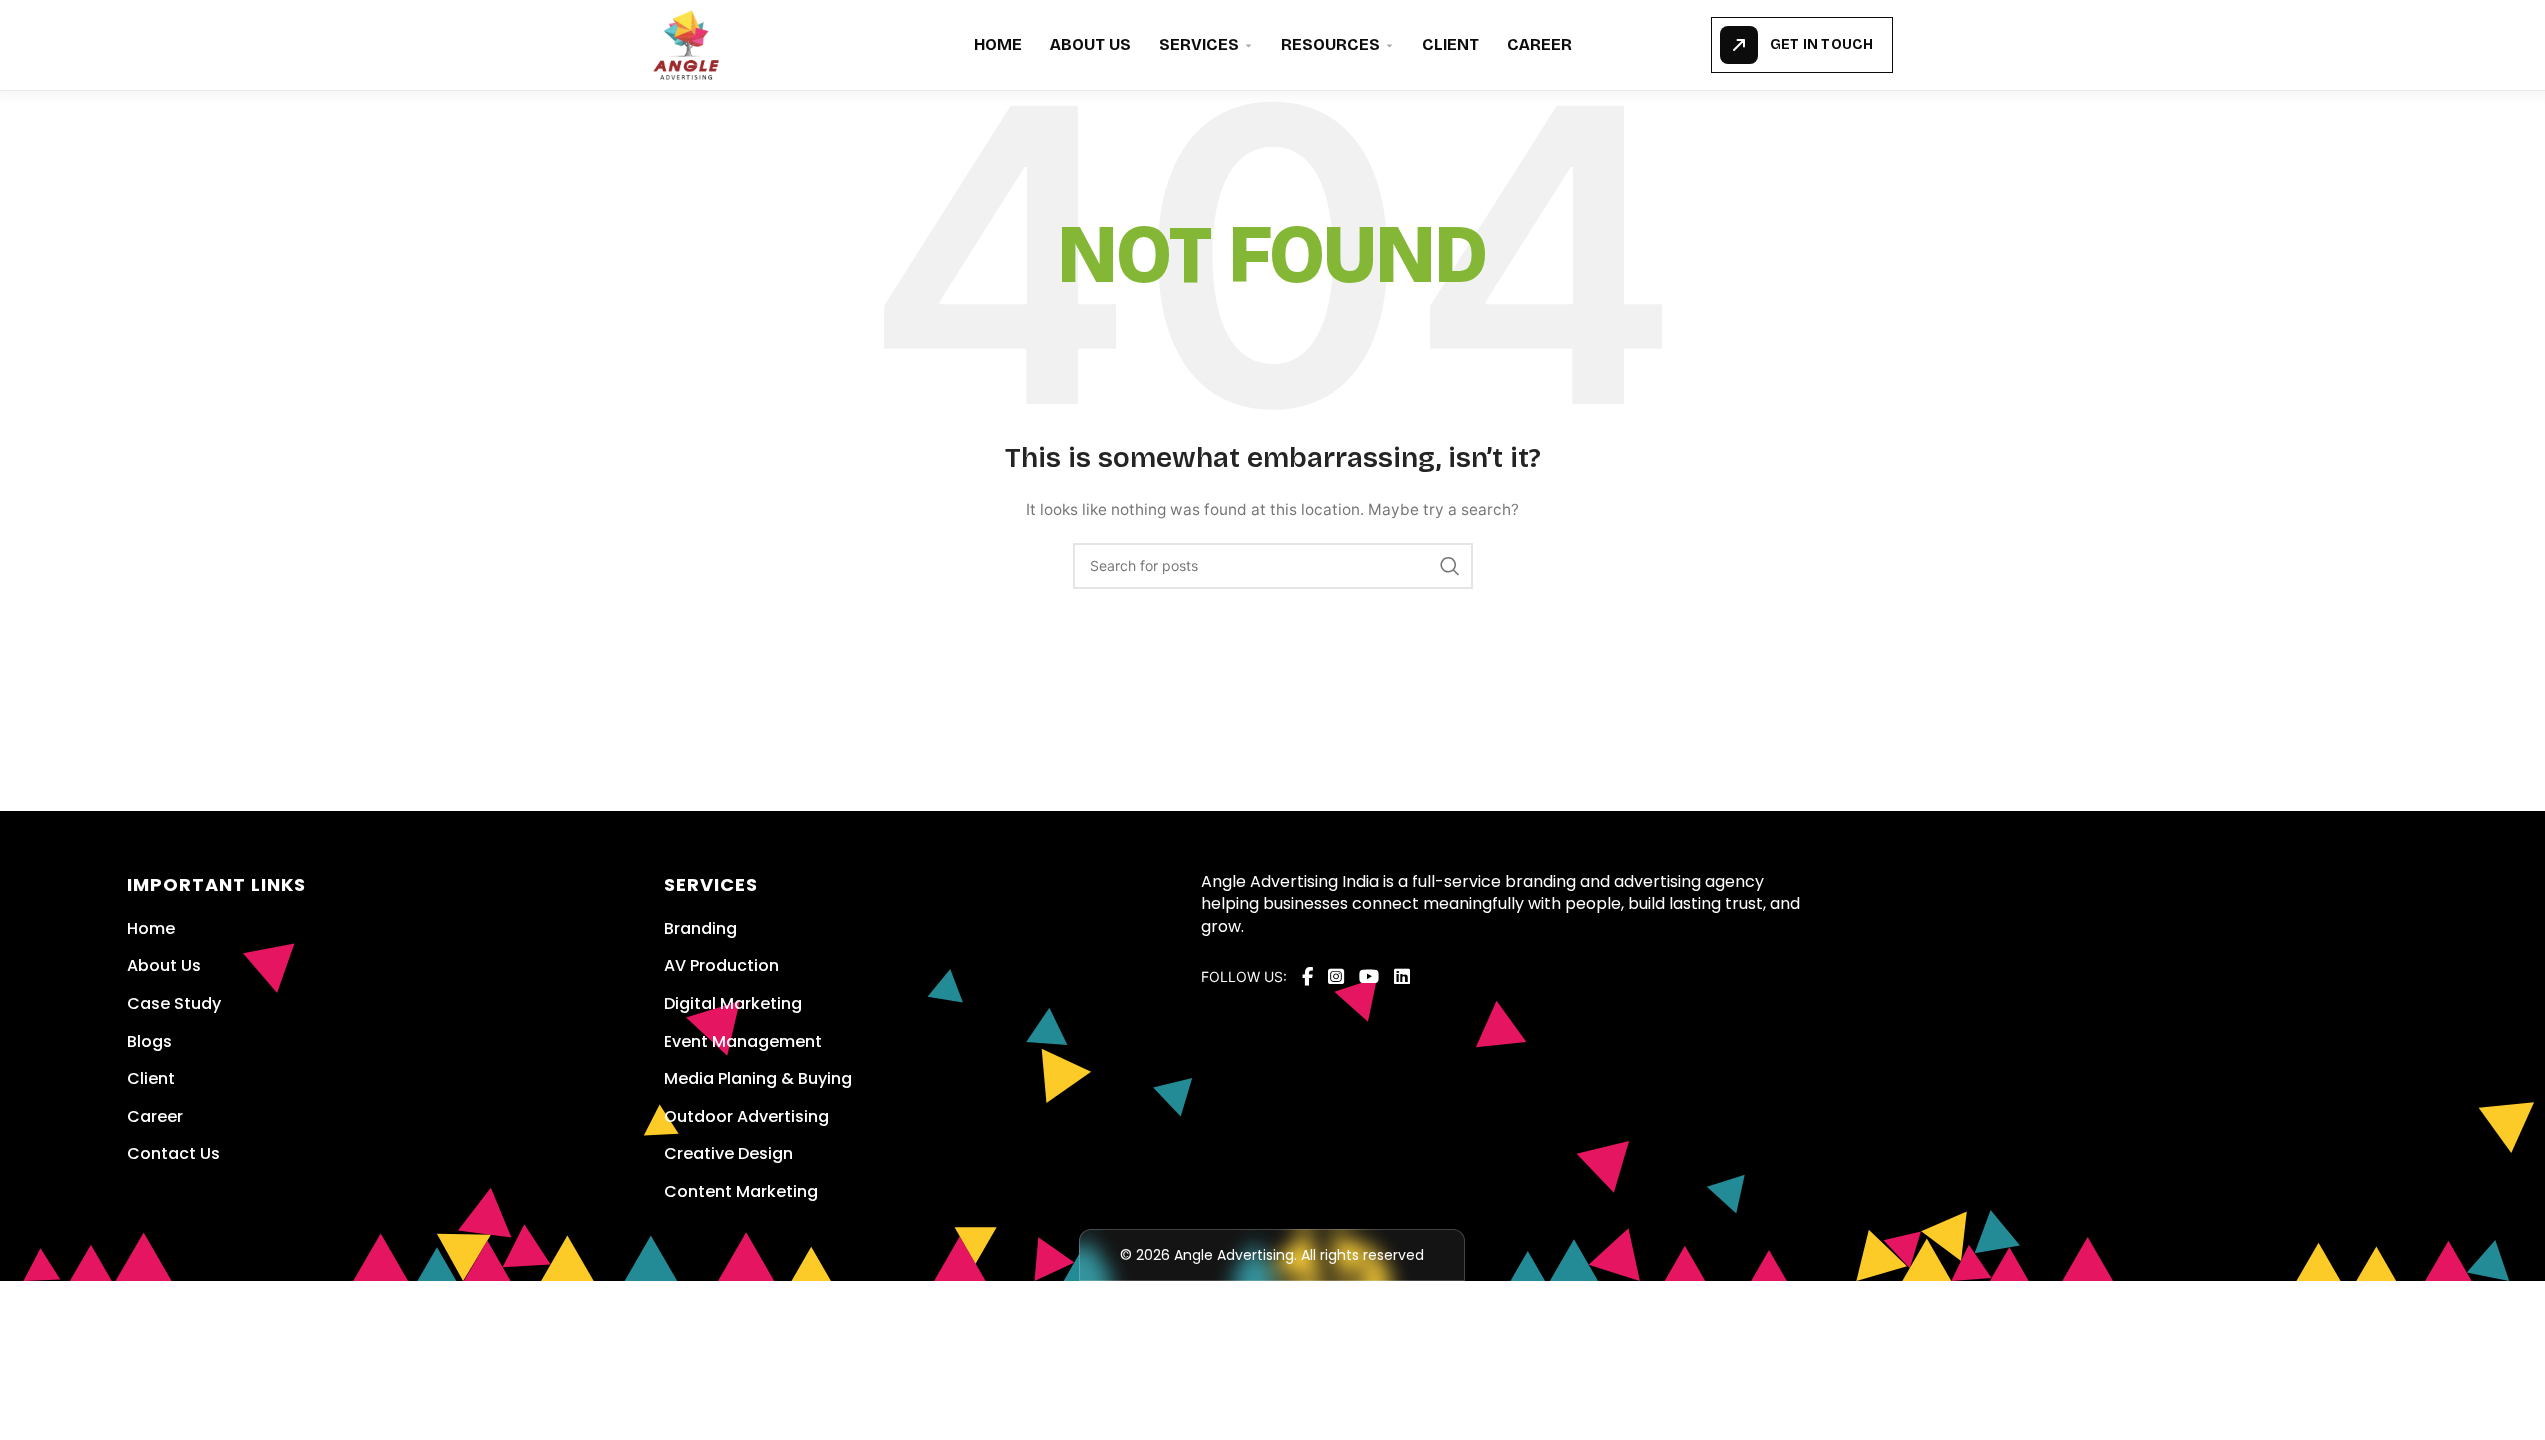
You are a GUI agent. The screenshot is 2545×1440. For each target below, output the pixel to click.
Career (1539, 44)
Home (998, 44)
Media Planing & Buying (758, 1078)
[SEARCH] (1450, 566)
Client (1450, 44)
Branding (700, 928)
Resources (1330, 44)
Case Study (174, 1003)
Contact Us (173, 1153)
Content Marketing (741, 1191)
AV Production (721, 965)
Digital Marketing (733, 1003)
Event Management (743, 1041)
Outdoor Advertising (746, 1116)
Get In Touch (1821, 44)
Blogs (149, 1041)
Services (1199, 44)
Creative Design (728, 1153)
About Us (1090, 44)
